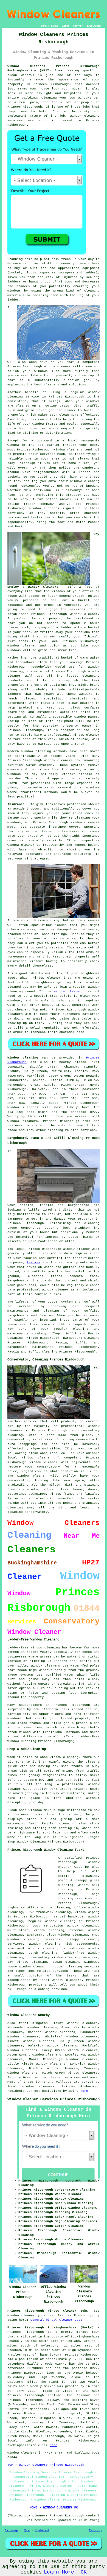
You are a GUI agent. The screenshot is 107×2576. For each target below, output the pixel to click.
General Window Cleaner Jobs (56, 2320)
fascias (34, 1262)
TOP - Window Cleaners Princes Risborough (46, 2465)
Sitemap (11, 2530)
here (84, 2091)
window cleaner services (57, 2077)
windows (58, 591)
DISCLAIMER (94, 26)
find (23, 2023)
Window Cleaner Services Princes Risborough (54, 2099)
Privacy (96, 2530)
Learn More (59, 2572)
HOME (44, 26)
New (27, 2530)
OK (84, 2572)
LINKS (54, 26)
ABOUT (66, 26)
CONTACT (78, 26)
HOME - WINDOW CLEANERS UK (54, 2508)
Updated (42, 2530)
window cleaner (22, 646)
